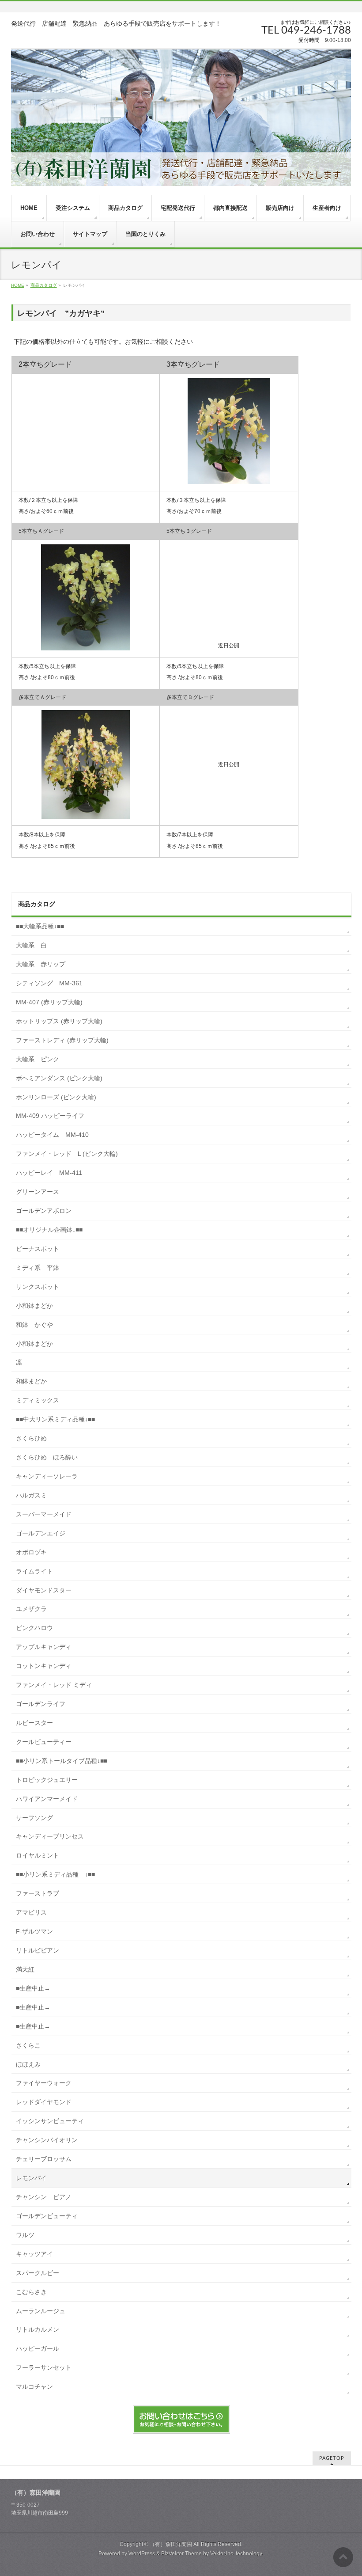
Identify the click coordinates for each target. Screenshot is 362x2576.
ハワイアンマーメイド (47, 1799)
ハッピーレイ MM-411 (49, 1173)
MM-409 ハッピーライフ (53, 1116)
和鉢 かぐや (34, 1325)
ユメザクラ (31, 1609)
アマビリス (31, 1912)
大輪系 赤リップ (41, 964)
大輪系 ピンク (38, 1059)
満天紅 (25, 1969)
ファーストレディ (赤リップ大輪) (62, 1040)
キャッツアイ (34, 2254)
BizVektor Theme (181, 2553)
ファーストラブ (38, 1893)
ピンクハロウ (34, 1628)
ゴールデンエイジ (41, 1533)
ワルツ (25, 2235)
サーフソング (34, 1818)
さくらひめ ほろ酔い (47, 1457)
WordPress (142, 2553)
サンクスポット (38, 1287)
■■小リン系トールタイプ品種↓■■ (62, 1761)
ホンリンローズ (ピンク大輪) (56, 1097)
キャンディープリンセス (50, 1836)
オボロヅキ (31, 1552)
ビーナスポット (38, 1249)
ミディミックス (38, 1400)
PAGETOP (332, 2458)
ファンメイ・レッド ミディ (54, 1685)
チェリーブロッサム (44, 2159)
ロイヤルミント (38, 1855)
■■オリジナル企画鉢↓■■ (49, 1230)
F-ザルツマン (34, 1931)
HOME (18, 285)
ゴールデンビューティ (47, 2216)
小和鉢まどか (34, 1306)
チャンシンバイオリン (47, 2140)
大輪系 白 (31, 945)
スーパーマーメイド (44, 1514)
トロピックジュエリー (47, 1780)
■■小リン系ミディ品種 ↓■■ (55, 1874)
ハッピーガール (38, 2348)
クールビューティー (44, 1742)
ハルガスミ (31, 1495)
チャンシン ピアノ (44, 2197)
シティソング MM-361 (49, 983)
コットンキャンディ (44, 1666)
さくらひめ (31, 1438)
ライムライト (34, 1571)
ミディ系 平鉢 (38, 1268)
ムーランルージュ (41, 2311)
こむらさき (31, 2292)
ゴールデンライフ (41, 1704)
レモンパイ (31, 2178)
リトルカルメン (38, 2329)
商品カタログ (44, 285)
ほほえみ (28, 2064)
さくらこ (28, 2045)
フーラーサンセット (44, 2367)
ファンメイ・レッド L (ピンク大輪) (67, 1154)
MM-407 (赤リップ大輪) (49, 1002)
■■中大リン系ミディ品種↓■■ (55, 1419)
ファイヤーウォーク (44, 2083)
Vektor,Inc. (222, 2553)
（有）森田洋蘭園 (171, 2544)
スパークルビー (38, 2273)
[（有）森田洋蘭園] (181, 117)
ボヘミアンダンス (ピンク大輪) (59, 1078)
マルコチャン (34, 2386)
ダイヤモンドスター (44, 1590)
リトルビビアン (38, 1950)
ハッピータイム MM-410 (52, 1135)
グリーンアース (38, 1192)
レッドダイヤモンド (44, 2102)
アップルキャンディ (44, 1647)
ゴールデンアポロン (44, 1211)
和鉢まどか (31, 1381)
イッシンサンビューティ (50, 2121)
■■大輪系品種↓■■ (40, 926)
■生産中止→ (33, 1988)
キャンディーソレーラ (47, 1476)
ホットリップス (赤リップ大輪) (59, 1021)
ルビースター (34, 1723)
